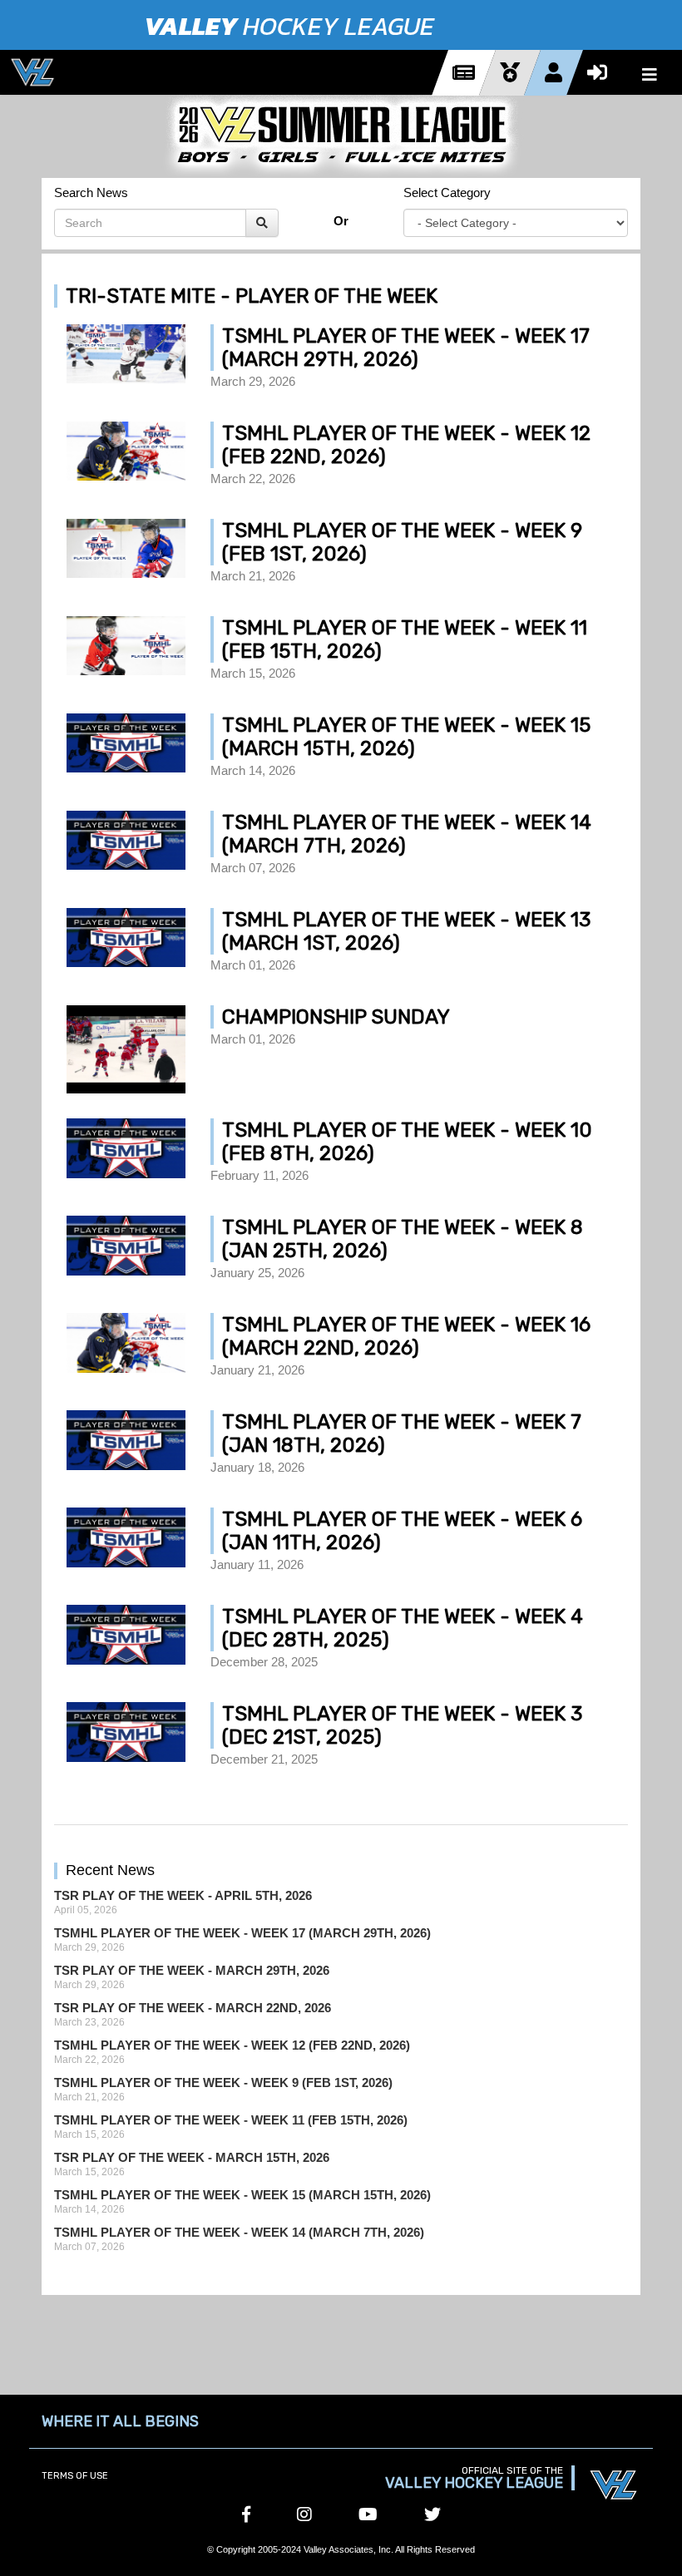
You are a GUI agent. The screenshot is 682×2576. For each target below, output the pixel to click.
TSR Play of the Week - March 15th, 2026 (192, 2157)
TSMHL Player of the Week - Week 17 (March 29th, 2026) (242, 1933)
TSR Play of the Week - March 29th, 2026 (192, 1970)
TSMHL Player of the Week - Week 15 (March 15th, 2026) (242, 2195)
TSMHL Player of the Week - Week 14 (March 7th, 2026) (239, 2232)
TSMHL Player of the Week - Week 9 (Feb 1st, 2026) (223, 2083)
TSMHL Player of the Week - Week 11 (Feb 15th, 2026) (231, 2120)
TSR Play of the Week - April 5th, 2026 (183, 1895)
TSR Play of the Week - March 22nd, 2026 (193, 2008)
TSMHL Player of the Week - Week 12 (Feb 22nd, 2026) (232, 2045)
